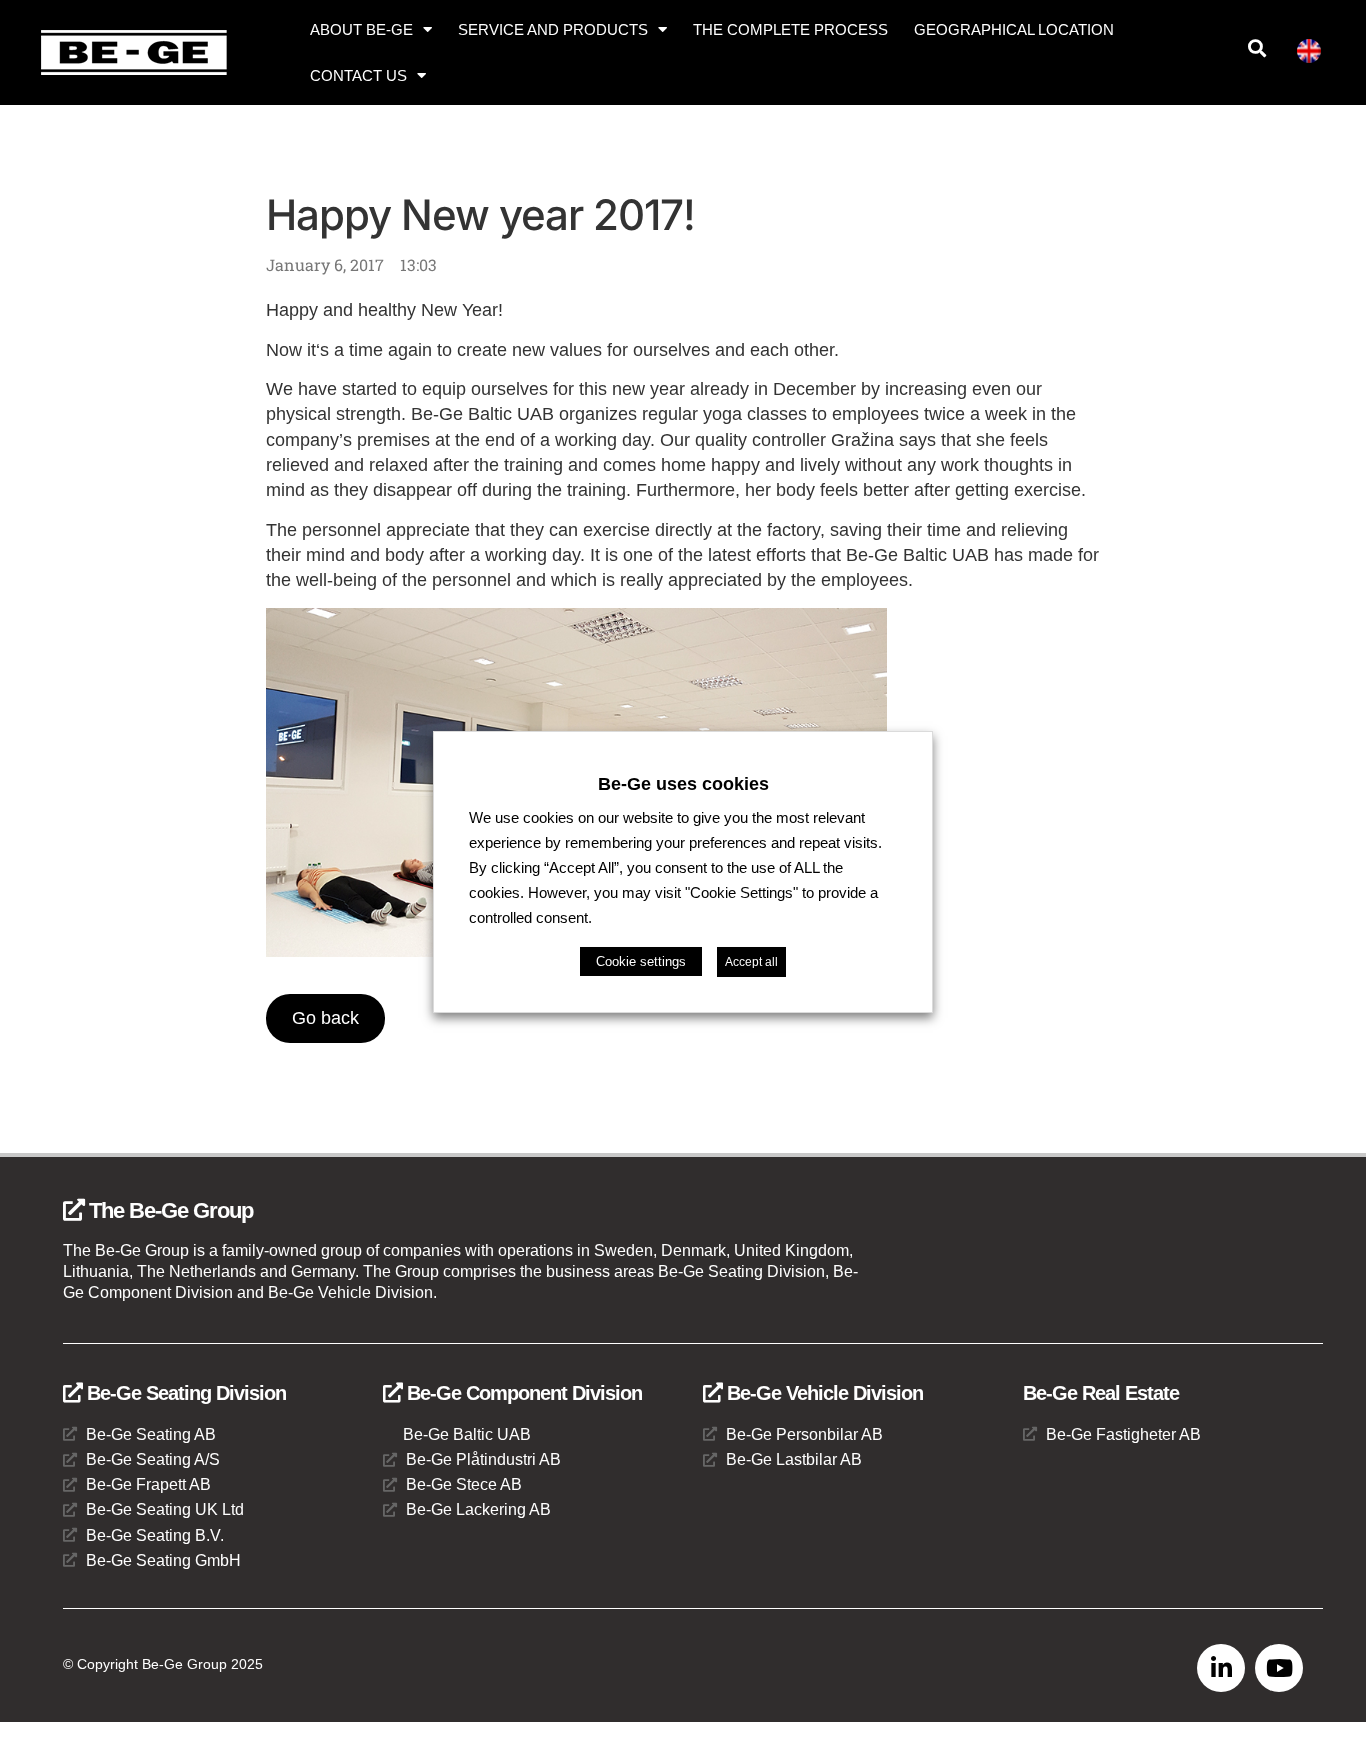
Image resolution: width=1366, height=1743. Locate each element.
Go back (325, 1018)
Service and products (553, 29)
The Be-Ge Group (168, 1210)
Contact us (358, 75)
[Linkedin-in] (1221, 1668)
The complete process (790, 29)
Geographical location (1014, 29)
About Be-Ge (361, 29)
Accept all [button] (751, 962)
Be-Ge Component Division (522, 1393)
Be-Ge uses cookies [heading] (683, 783)
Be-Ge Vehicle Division (822, 1393)
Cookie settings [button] (641, 961)
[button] (1257, 48)
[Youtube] (1279, 1668)
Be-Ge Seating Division (184, 1393)
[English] (1317, 54)
